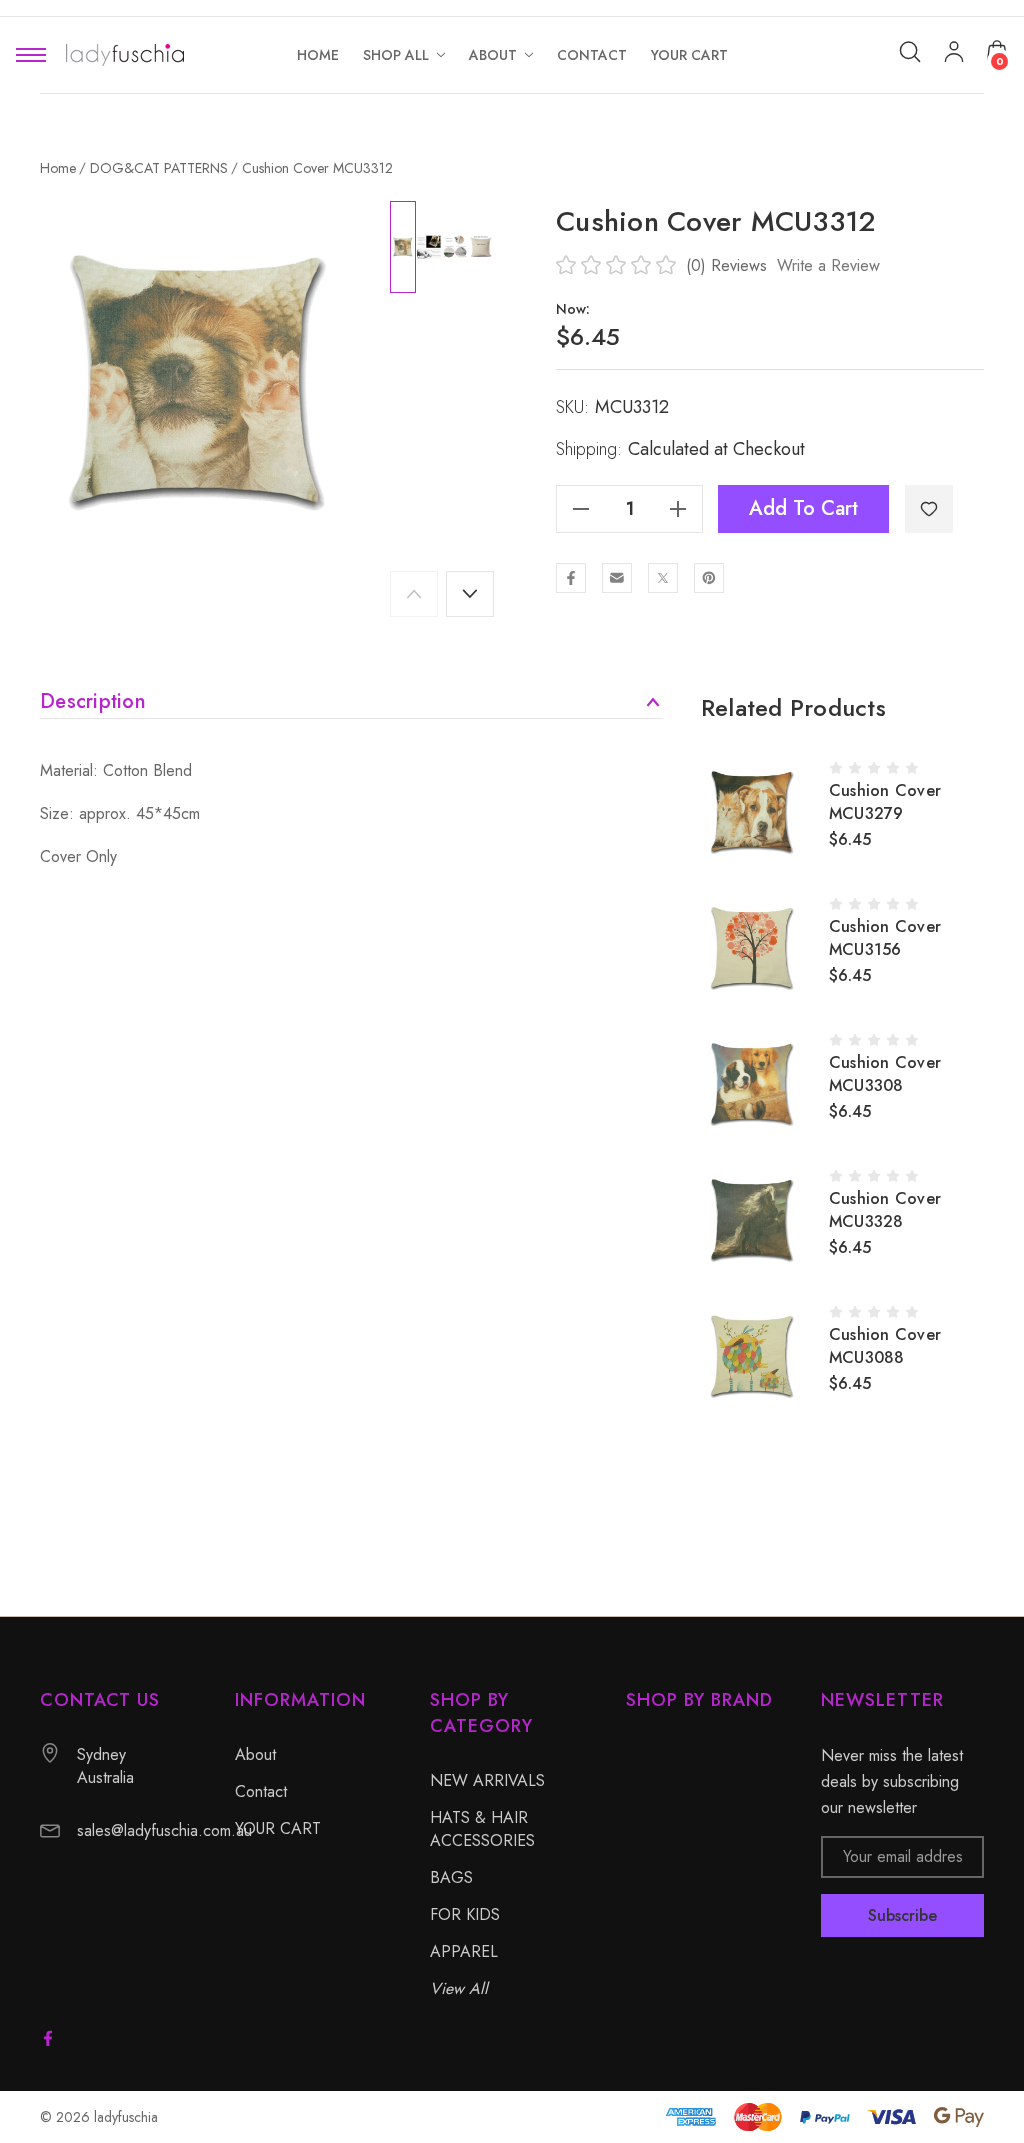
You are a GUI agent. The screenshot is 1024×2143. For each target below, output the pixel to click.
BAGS (451, 1877)
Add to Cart (803, 508)
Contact (261, 1791)
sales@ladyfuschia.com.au (164, 1830)
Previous (414, 594)
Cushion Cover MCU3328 (885, 1210)
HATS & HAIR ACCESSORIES (482, 1829)
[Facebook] (571, 578)
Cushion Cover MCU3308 (885, 1074)
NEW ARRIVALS (487, 1780)
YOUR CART (278, 1828)
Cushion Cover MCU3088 (885, 1346)
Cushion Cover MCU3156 (885, 938)
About (255, 1754)
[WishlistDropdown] (929, 509)
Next (470, 594)
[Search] (910, 52)
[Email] (617, 578)
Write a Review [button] (828, 265)
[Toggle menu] (31, 55)
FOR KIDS (465, 1914)
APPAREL (464, 1951)
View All (459, 1988)
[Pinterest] (709, 578)
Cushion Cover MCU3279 (885, 802)
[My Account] (954, 55)
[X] (663, 578)
